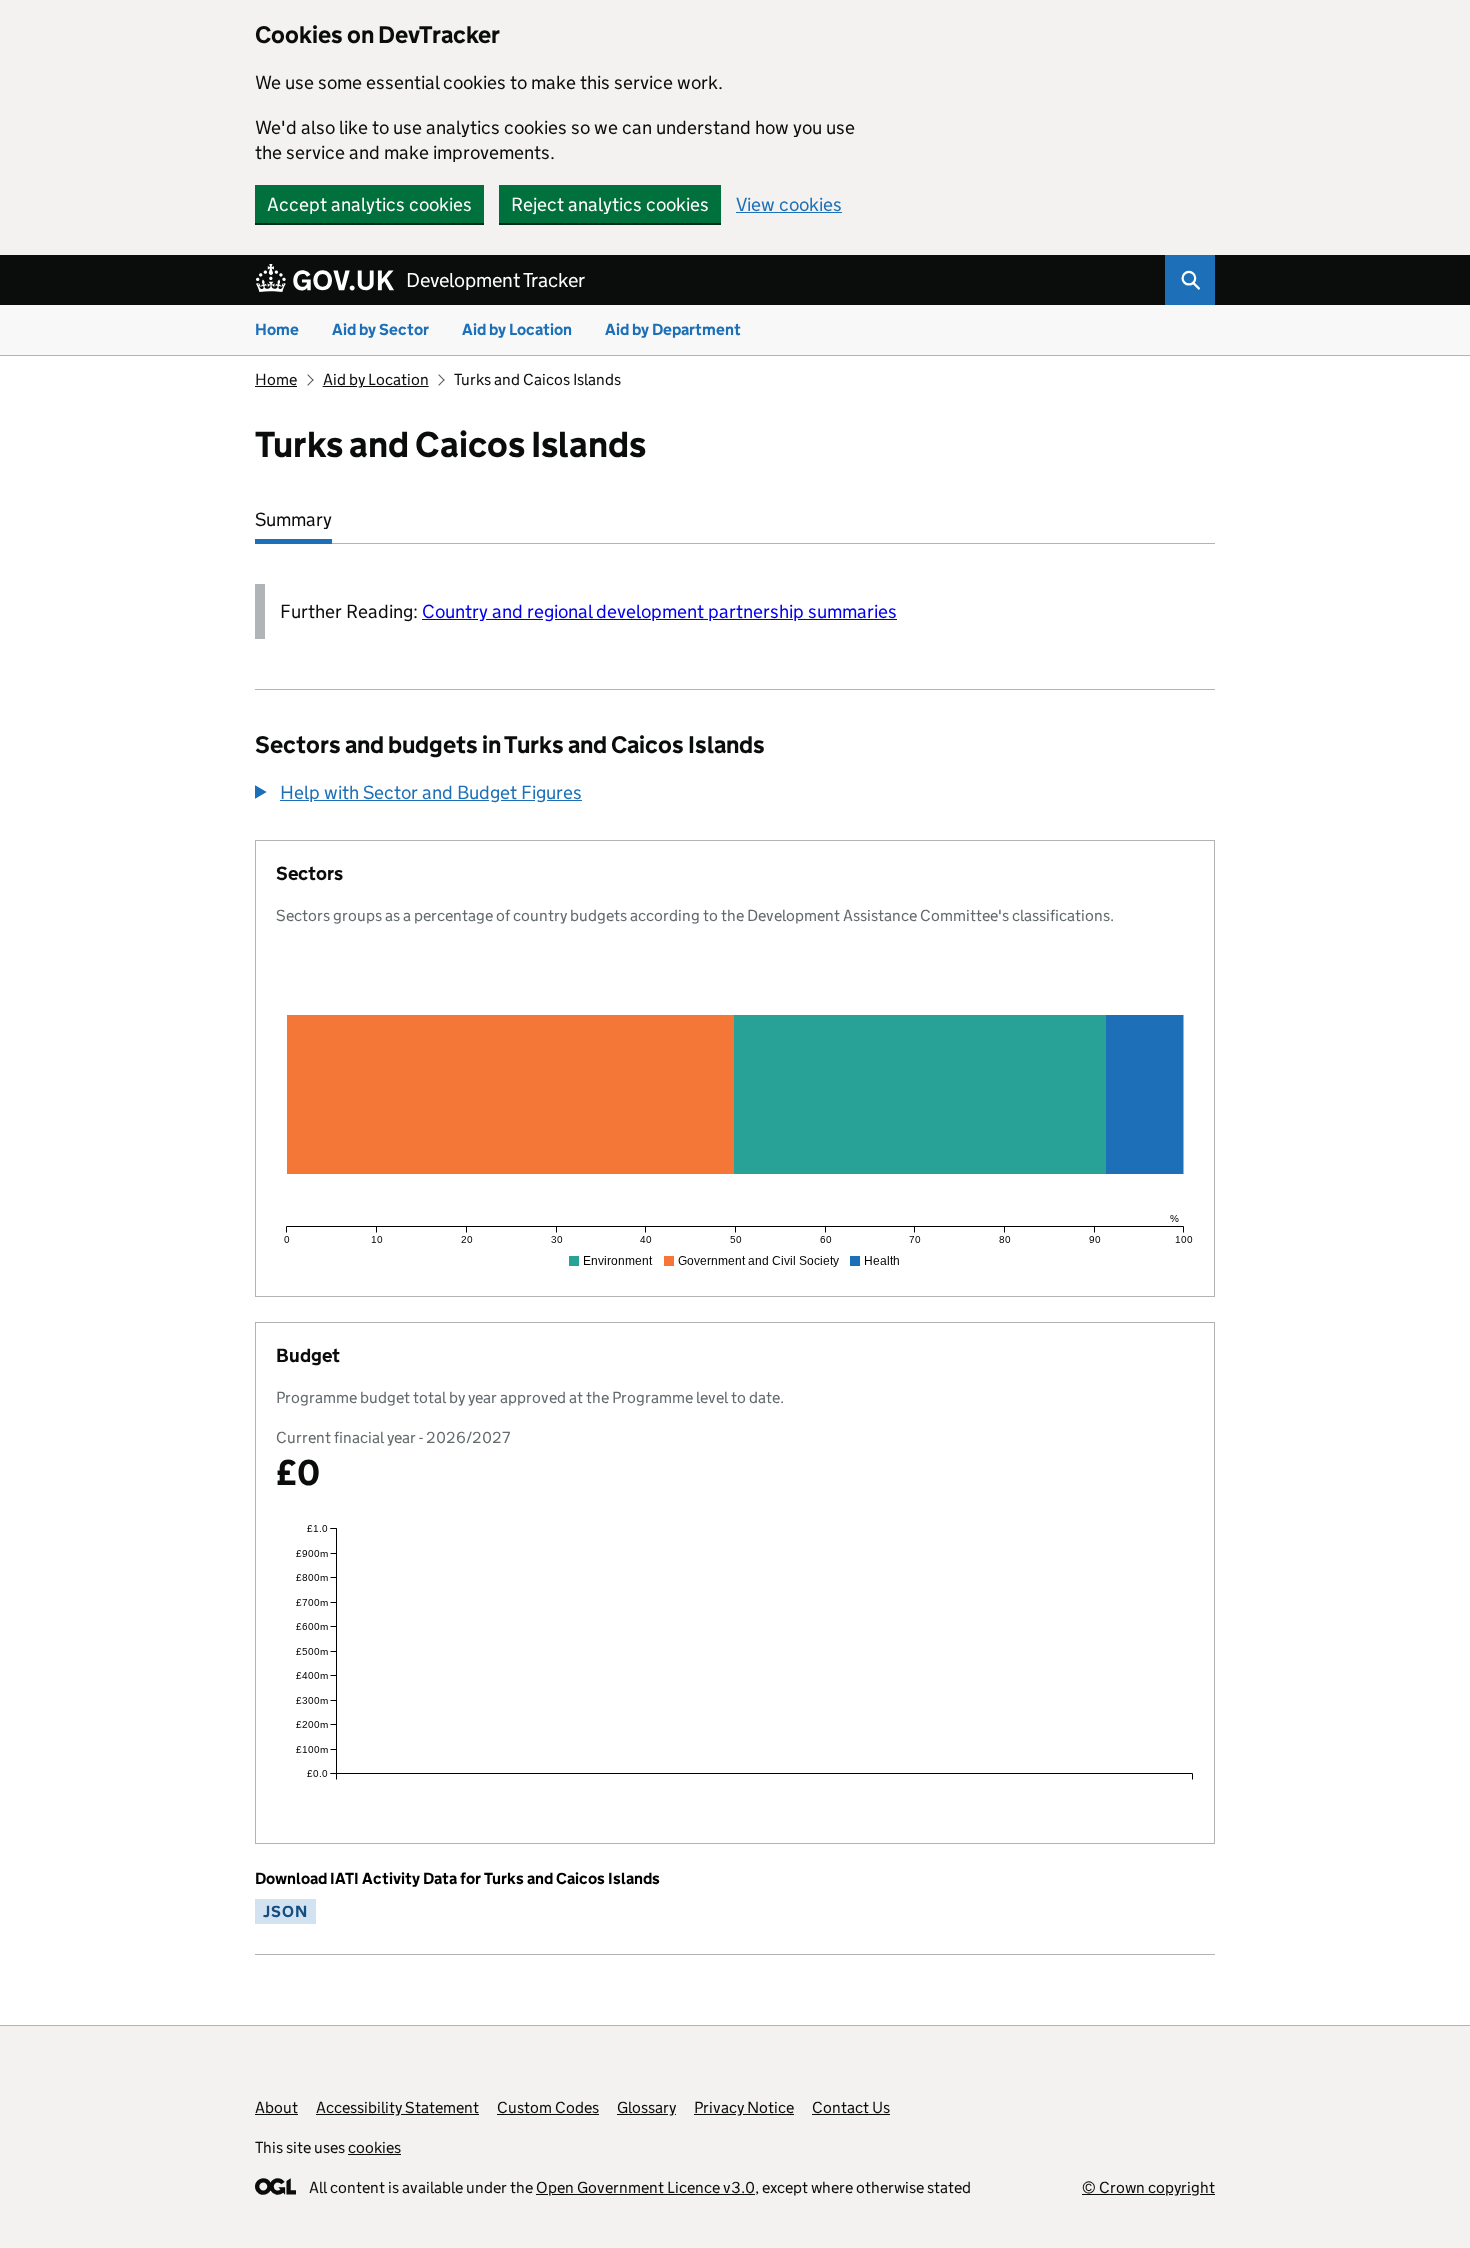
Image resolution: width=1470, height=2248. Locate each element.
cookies (374, 2147)
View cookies (789, 204)
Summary (293, 519)
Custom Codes (548, 2107)
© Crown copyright (1148, 2187)
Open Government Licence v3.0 (645, 2187)
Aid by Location (517, 329)
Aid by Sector (380, 329)
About (276, 2107)
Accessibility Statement (397, 2107)
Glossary (646, 2107)
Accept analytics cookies (369, 204)
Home (277, 329)
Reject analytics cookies (610, 204)
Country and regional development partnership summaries (659, 611)
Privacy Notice (744, 2107)
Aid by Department (673, 329)
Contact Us (851, 2107)
